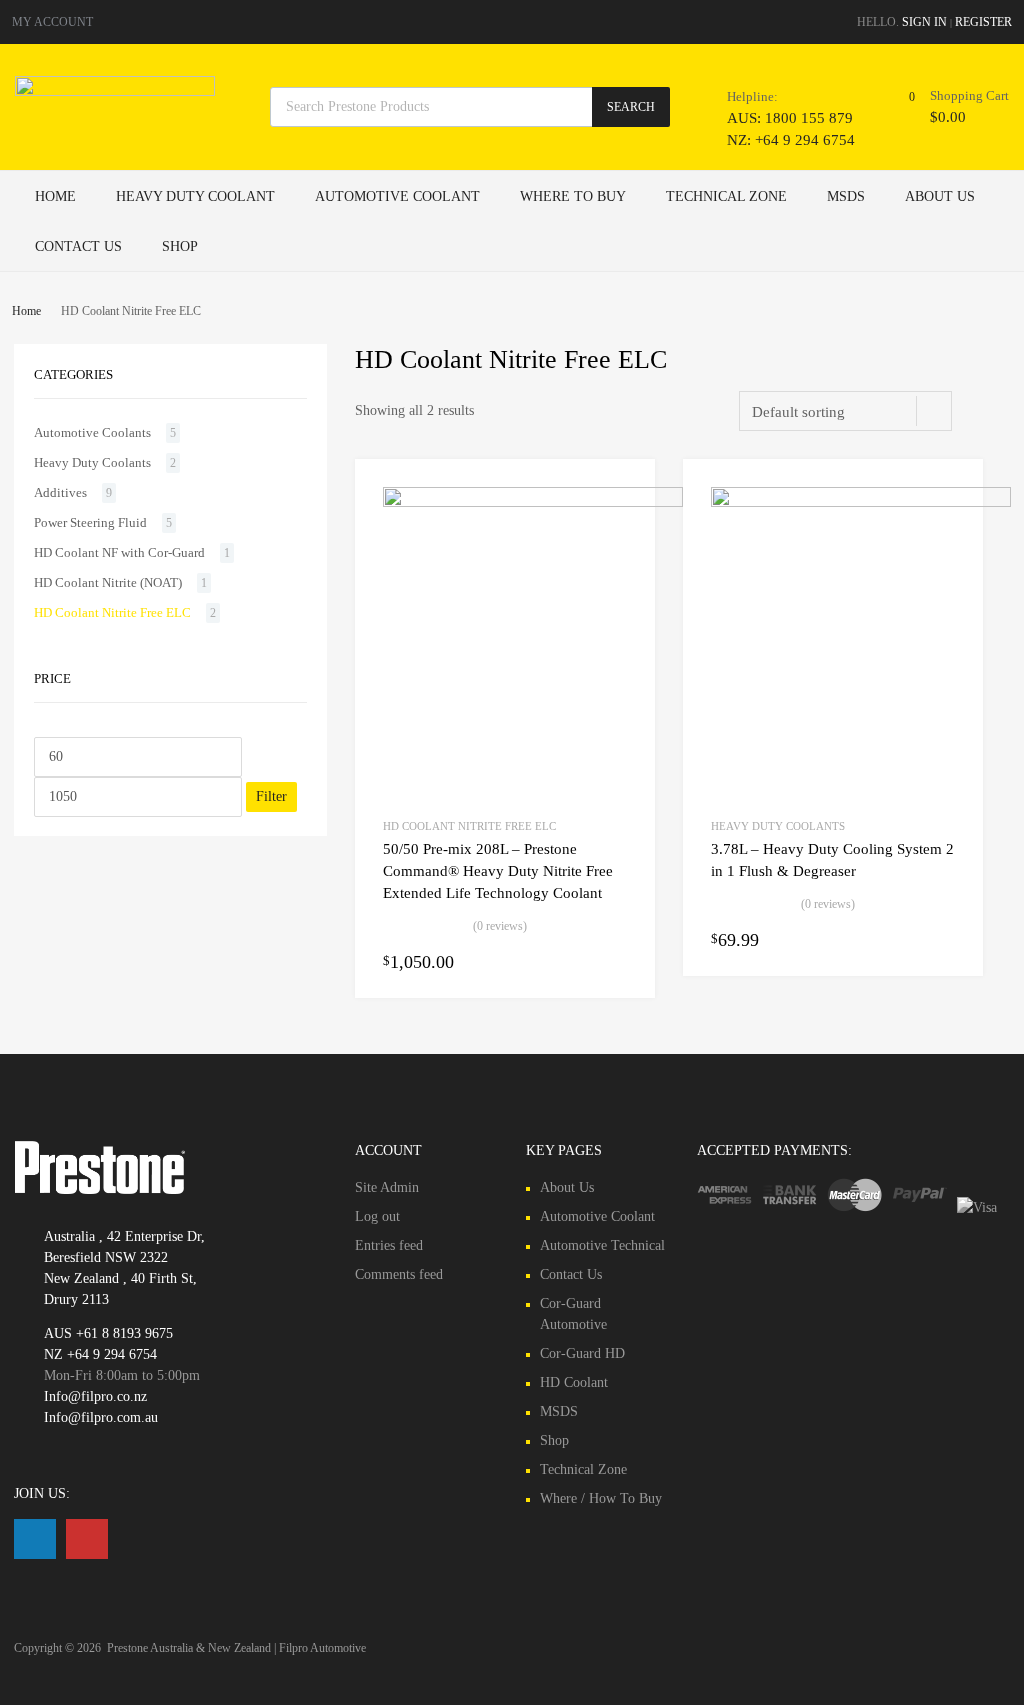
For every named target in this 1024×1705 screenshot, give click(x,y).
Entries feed (389, 1245)
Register (983, 22)
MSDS (846, 196)
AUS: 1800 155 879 (776, 118)
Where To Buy (573, 196)
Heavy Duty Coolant (195, 196)
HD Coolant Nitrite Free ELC (469, 826)
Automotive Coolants (92, 432)
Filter (271, 796)
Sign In (924, 22)
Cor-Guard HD (582, 1353)
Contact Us (78, 246)
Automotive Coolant (397, 196)
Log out (377, 1216)
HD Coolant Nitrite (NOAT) (108, 582)
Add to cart (615, 962)
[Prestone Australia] (115, 91)
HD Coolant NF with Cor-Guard (119, 552)
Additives (60, 492)
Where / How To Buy (601, 1498)
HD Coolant (574, 1382)
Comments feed (399, 1274)
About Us (940, 196)
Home (55, 196)
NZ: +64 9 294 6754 (776, 140)
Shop (180, 246)
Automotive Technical (602, 1245)
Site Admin (387, 1187)
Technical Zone (726, 196)
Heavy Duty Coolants (778, 826)
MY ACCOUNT (52, 22)
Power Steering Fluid (90, 522)
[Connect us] (35, 1539)
